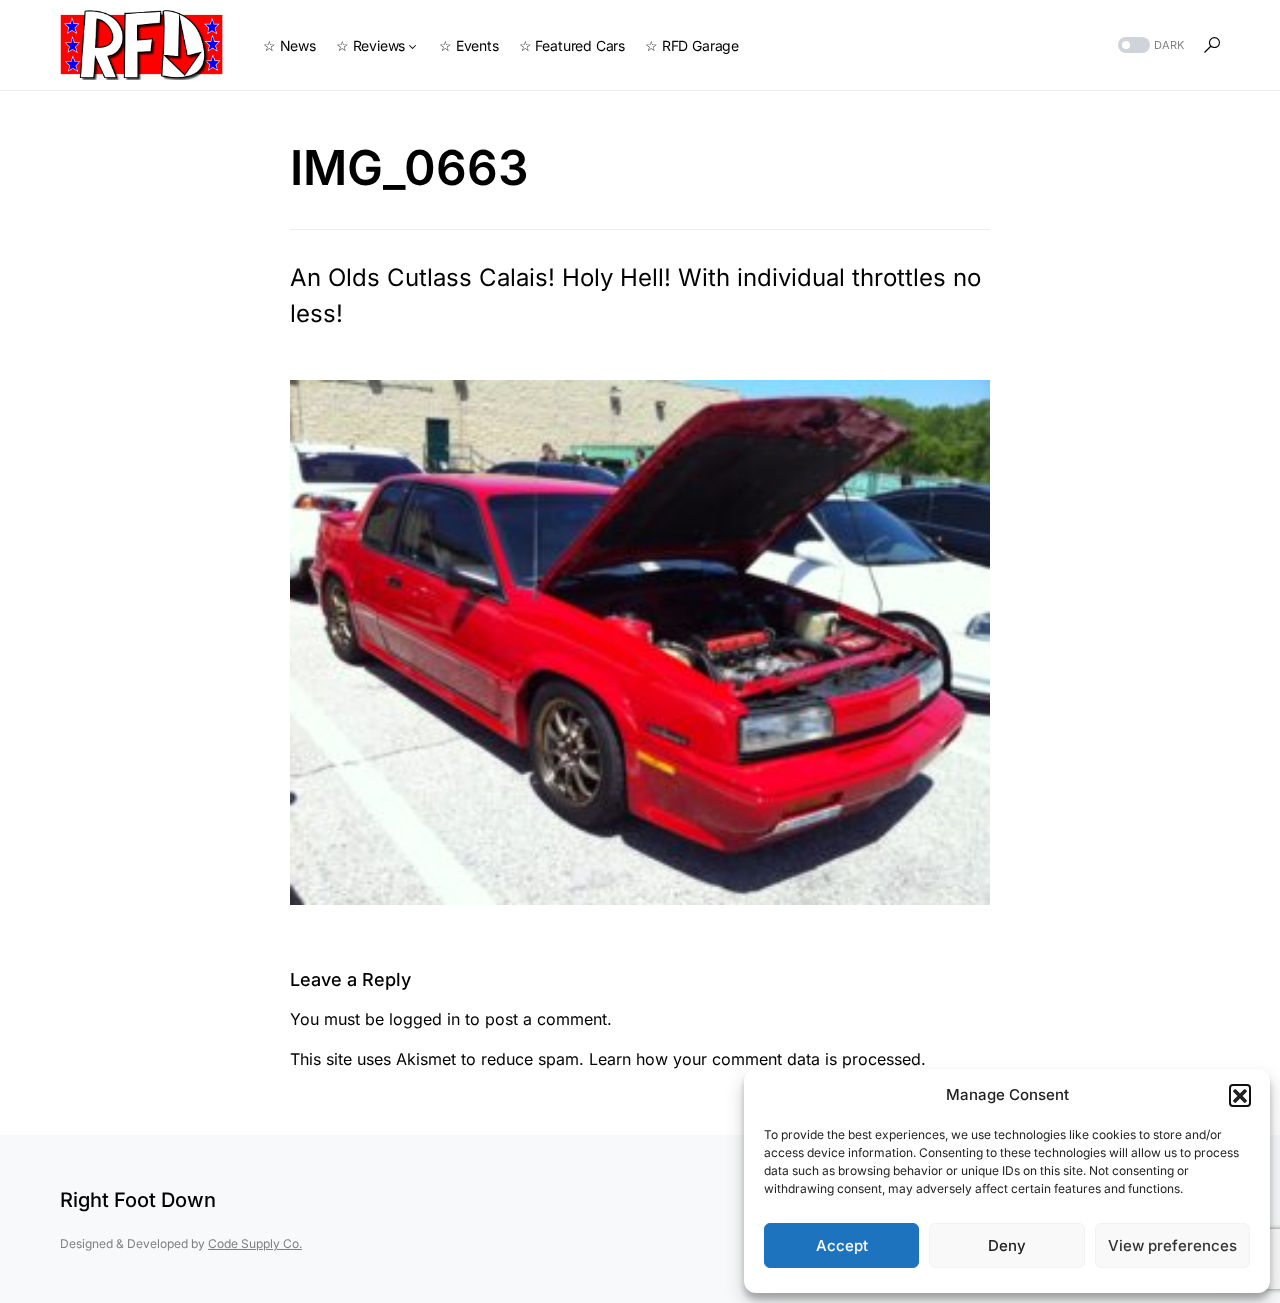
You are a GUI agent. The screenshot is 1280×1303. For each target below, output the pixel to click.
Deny (1007, 1245)
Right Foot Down (138, 1200)
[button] (1240, 1095)
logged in (424, 1019)
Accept (842, 1245)
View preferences (1172, 1245)
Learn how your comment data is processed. (757, 1059)
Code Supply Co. (255, 1243)
